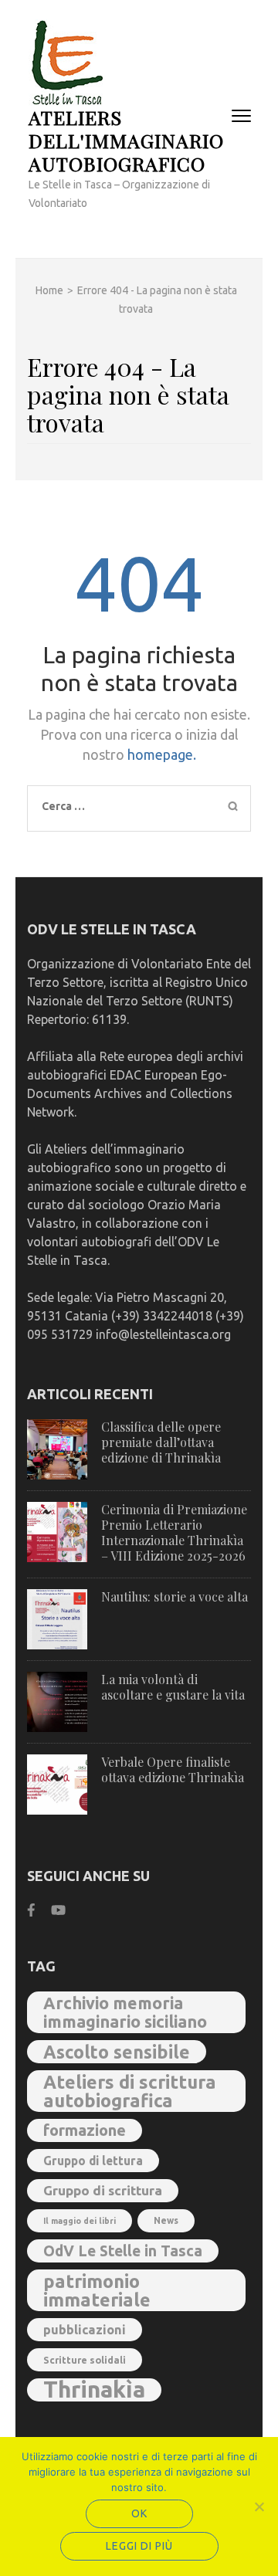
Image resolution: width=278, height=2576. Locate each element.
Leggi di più (139, 2546)
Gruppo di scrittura (103, 2190)
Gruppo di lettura (93, 2161)
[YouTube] (58, 1910)
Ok (139, 2513)
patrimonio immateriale (97, 2290)
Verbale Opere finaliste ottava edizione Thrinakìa (173, 1769)
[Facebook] (31, 1910)
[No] (259, 2507)
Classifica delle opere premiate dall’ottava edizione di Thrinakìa (161, 1442)
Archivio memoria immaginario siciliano (125, 2012)
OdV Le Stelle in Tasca (123, 2251)
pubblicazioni (85, 2330)
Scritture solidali (85, 2360)
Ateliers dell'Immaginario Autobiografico (126, 140)
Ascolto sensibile (117, 2052)
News (166, 2220)
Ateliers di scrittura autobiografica (130, 2091)
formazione (85, 2130)
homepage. (162, 754)
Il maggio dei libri (80, 2221)
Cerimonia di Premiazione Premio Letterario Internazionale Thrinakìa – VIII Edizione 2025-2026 (174, 1532)
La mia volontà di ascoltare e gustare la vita (173, 1687)
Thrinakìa (94, 2390)
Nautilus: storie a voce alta (175, 1596)
